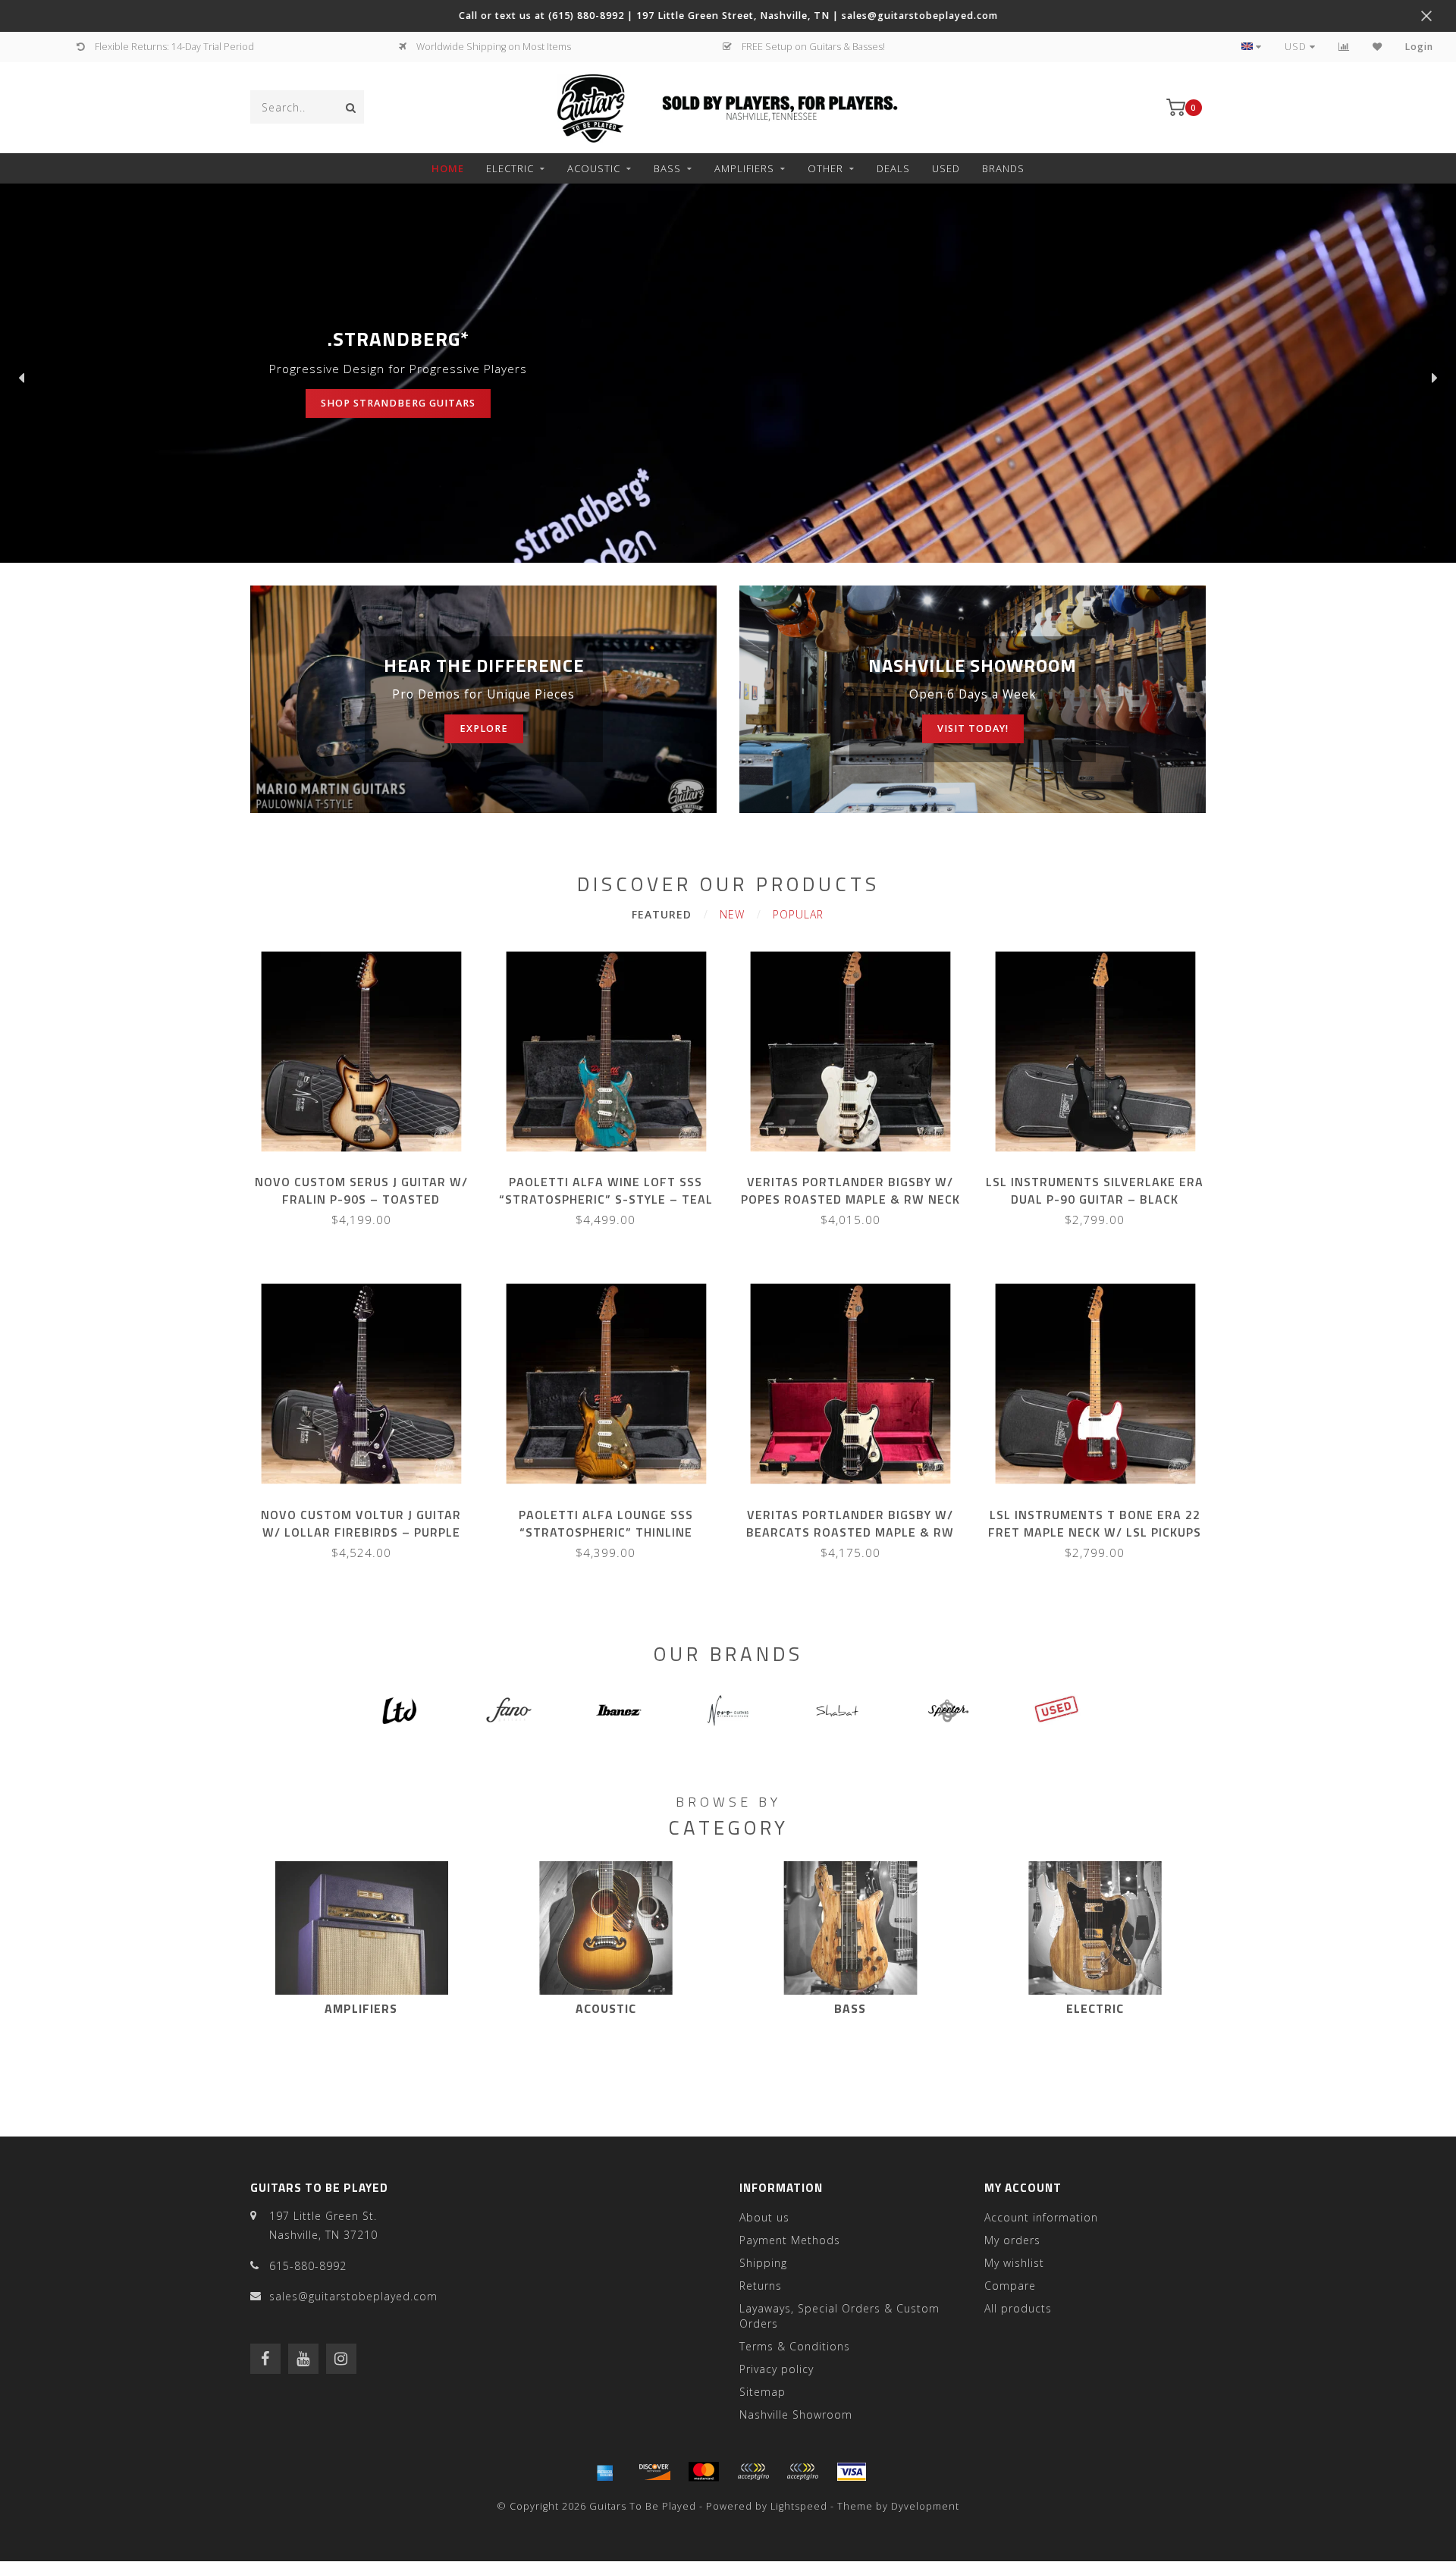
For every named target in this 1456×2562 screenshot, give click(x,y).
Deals (893, 168)
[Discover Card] (654, 2472)
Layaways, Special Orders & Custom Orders (839, 2316)
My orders (1012, 2240)
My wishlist (1014, 2263)
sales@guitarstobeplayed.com (353, 2296)
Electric (510, 168)
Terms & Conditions (795, 2346)
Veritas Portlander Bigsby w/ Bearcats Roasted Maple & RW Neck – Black (850, 1532)
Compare (1010, 2286)
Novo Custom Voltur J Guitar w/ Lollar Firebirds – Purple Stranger (361, 1532)
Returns (761, 2286)
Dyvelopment (925, 2506)
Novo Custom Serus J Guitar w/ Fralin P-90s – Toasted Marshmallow (361, 1199)
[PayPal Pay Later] (802, 2472)
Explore (484, 728)
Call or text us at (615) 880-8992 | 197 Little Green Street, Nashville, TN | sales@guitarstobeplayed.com (728, 16)
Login (1419, 47)
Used (946, 168)
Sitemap (763, 2392)
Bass (667, 168)
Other (825, 168)
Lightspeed (799, 2506)
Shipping (763, 2263)
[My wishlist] (1378, 47)
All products (1018, 2308)
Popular (798, 914)
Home (448, 168)
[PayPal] (753, 2472)
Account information (1041, 2217)
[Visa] (852, 2472)
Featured (662, 914)
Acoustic (594, 168)
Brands (1003, 168)
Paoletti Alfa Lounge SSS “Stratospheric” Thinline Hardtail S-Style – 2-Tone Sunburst (606, 1541)
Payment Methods (790, 2240)
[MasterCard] (704, 2472)
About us (764, 2217)
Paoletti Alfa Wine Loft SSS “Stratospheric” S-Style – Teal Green (606, 1199)
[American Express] (605, 2472)
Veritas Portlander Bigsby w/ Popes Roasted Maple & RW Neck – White (850, 1199)
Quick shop (368, 1177)
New (732, 914)
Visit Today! (973, 728)
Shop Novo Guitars (341, 403)
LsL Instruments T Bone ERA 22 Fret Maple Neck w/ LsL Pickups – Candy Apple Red (1095, 1532)
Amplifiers (744, 168)
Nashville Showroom (796, 2414)
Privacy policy (777, 2369)
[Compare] (1344, 47)
